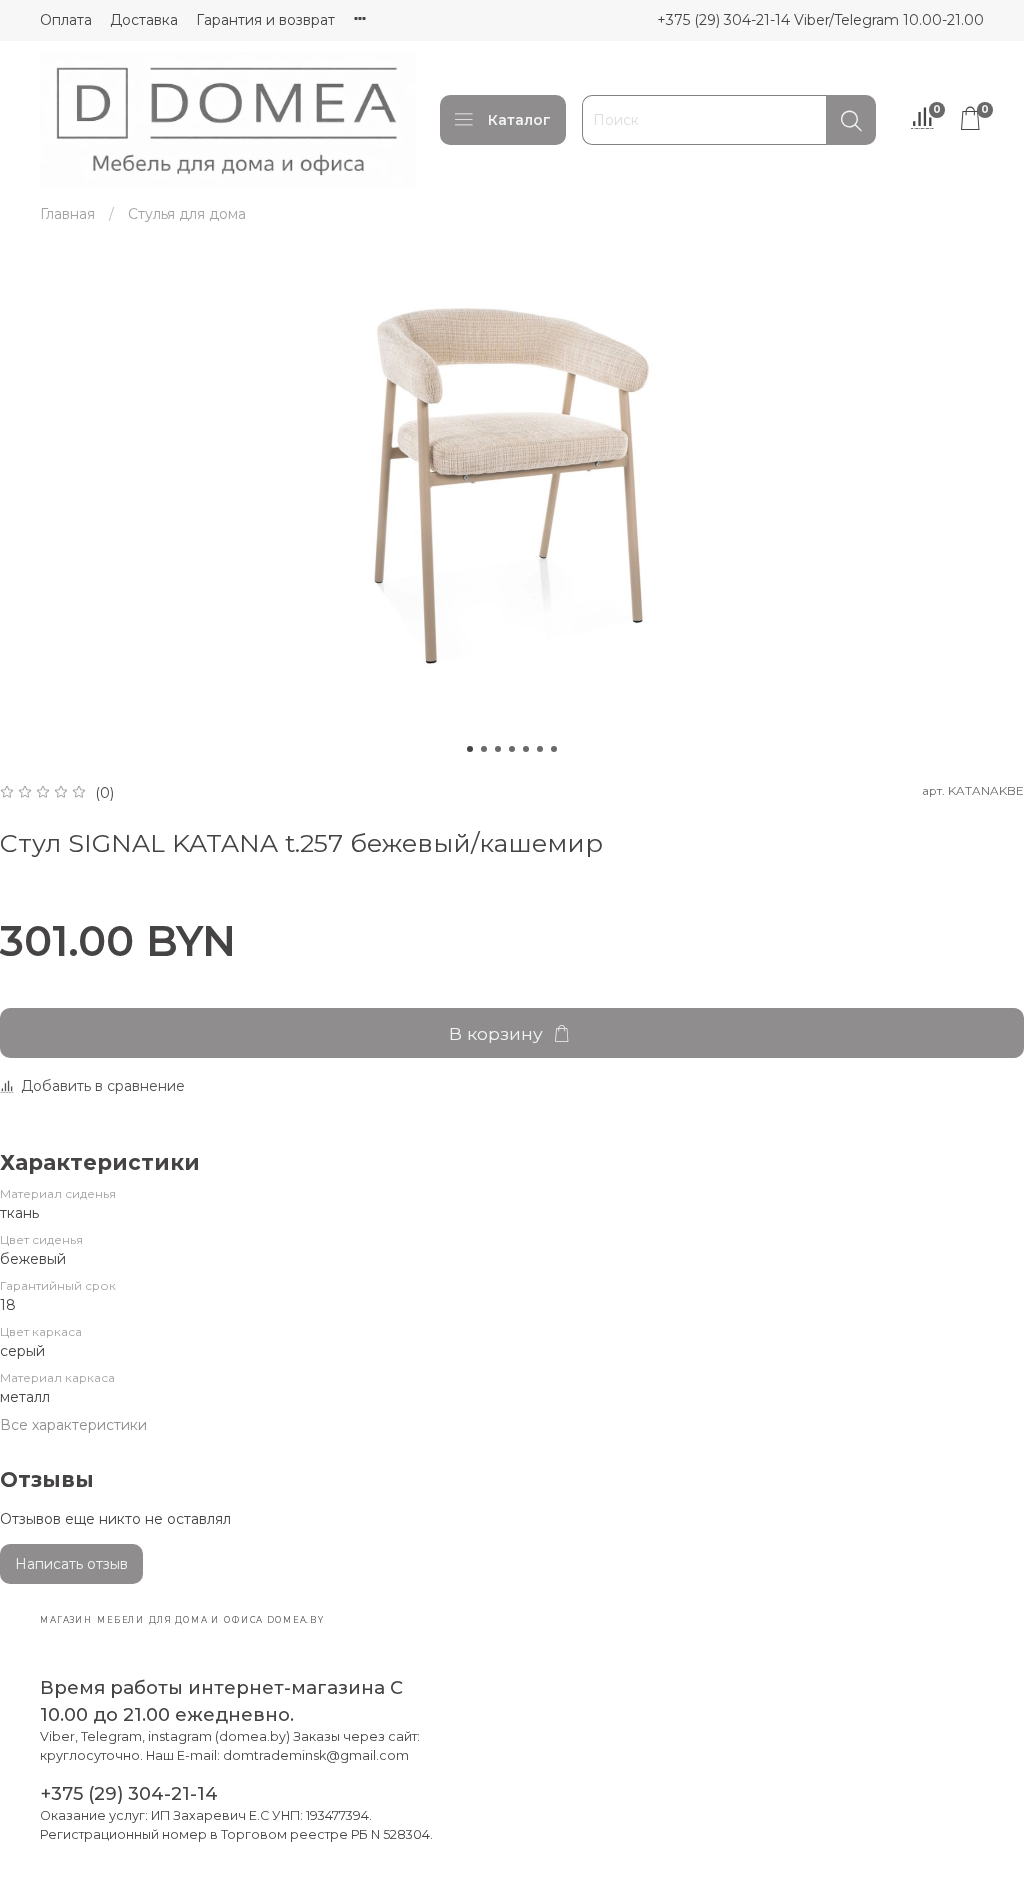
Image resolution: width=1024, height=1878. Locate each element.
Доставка (144, 20)
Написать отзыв (71, 1564)
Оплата (66, 20)
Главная (67, 214)
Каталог (519, 120)
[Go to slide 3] (498, 749)
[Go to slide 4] (512, 749)
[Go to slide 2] (484, 749)
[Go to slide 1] (470, 749)
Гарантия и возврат (265, 20)
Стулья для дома (187, 214)
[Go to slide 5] (526, 749)
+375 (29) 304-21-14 (129, 1793)
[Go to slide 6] (540, 749)
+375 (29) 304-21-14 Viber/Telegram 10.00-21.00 (820, 20)
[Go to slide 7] (554, 749)
